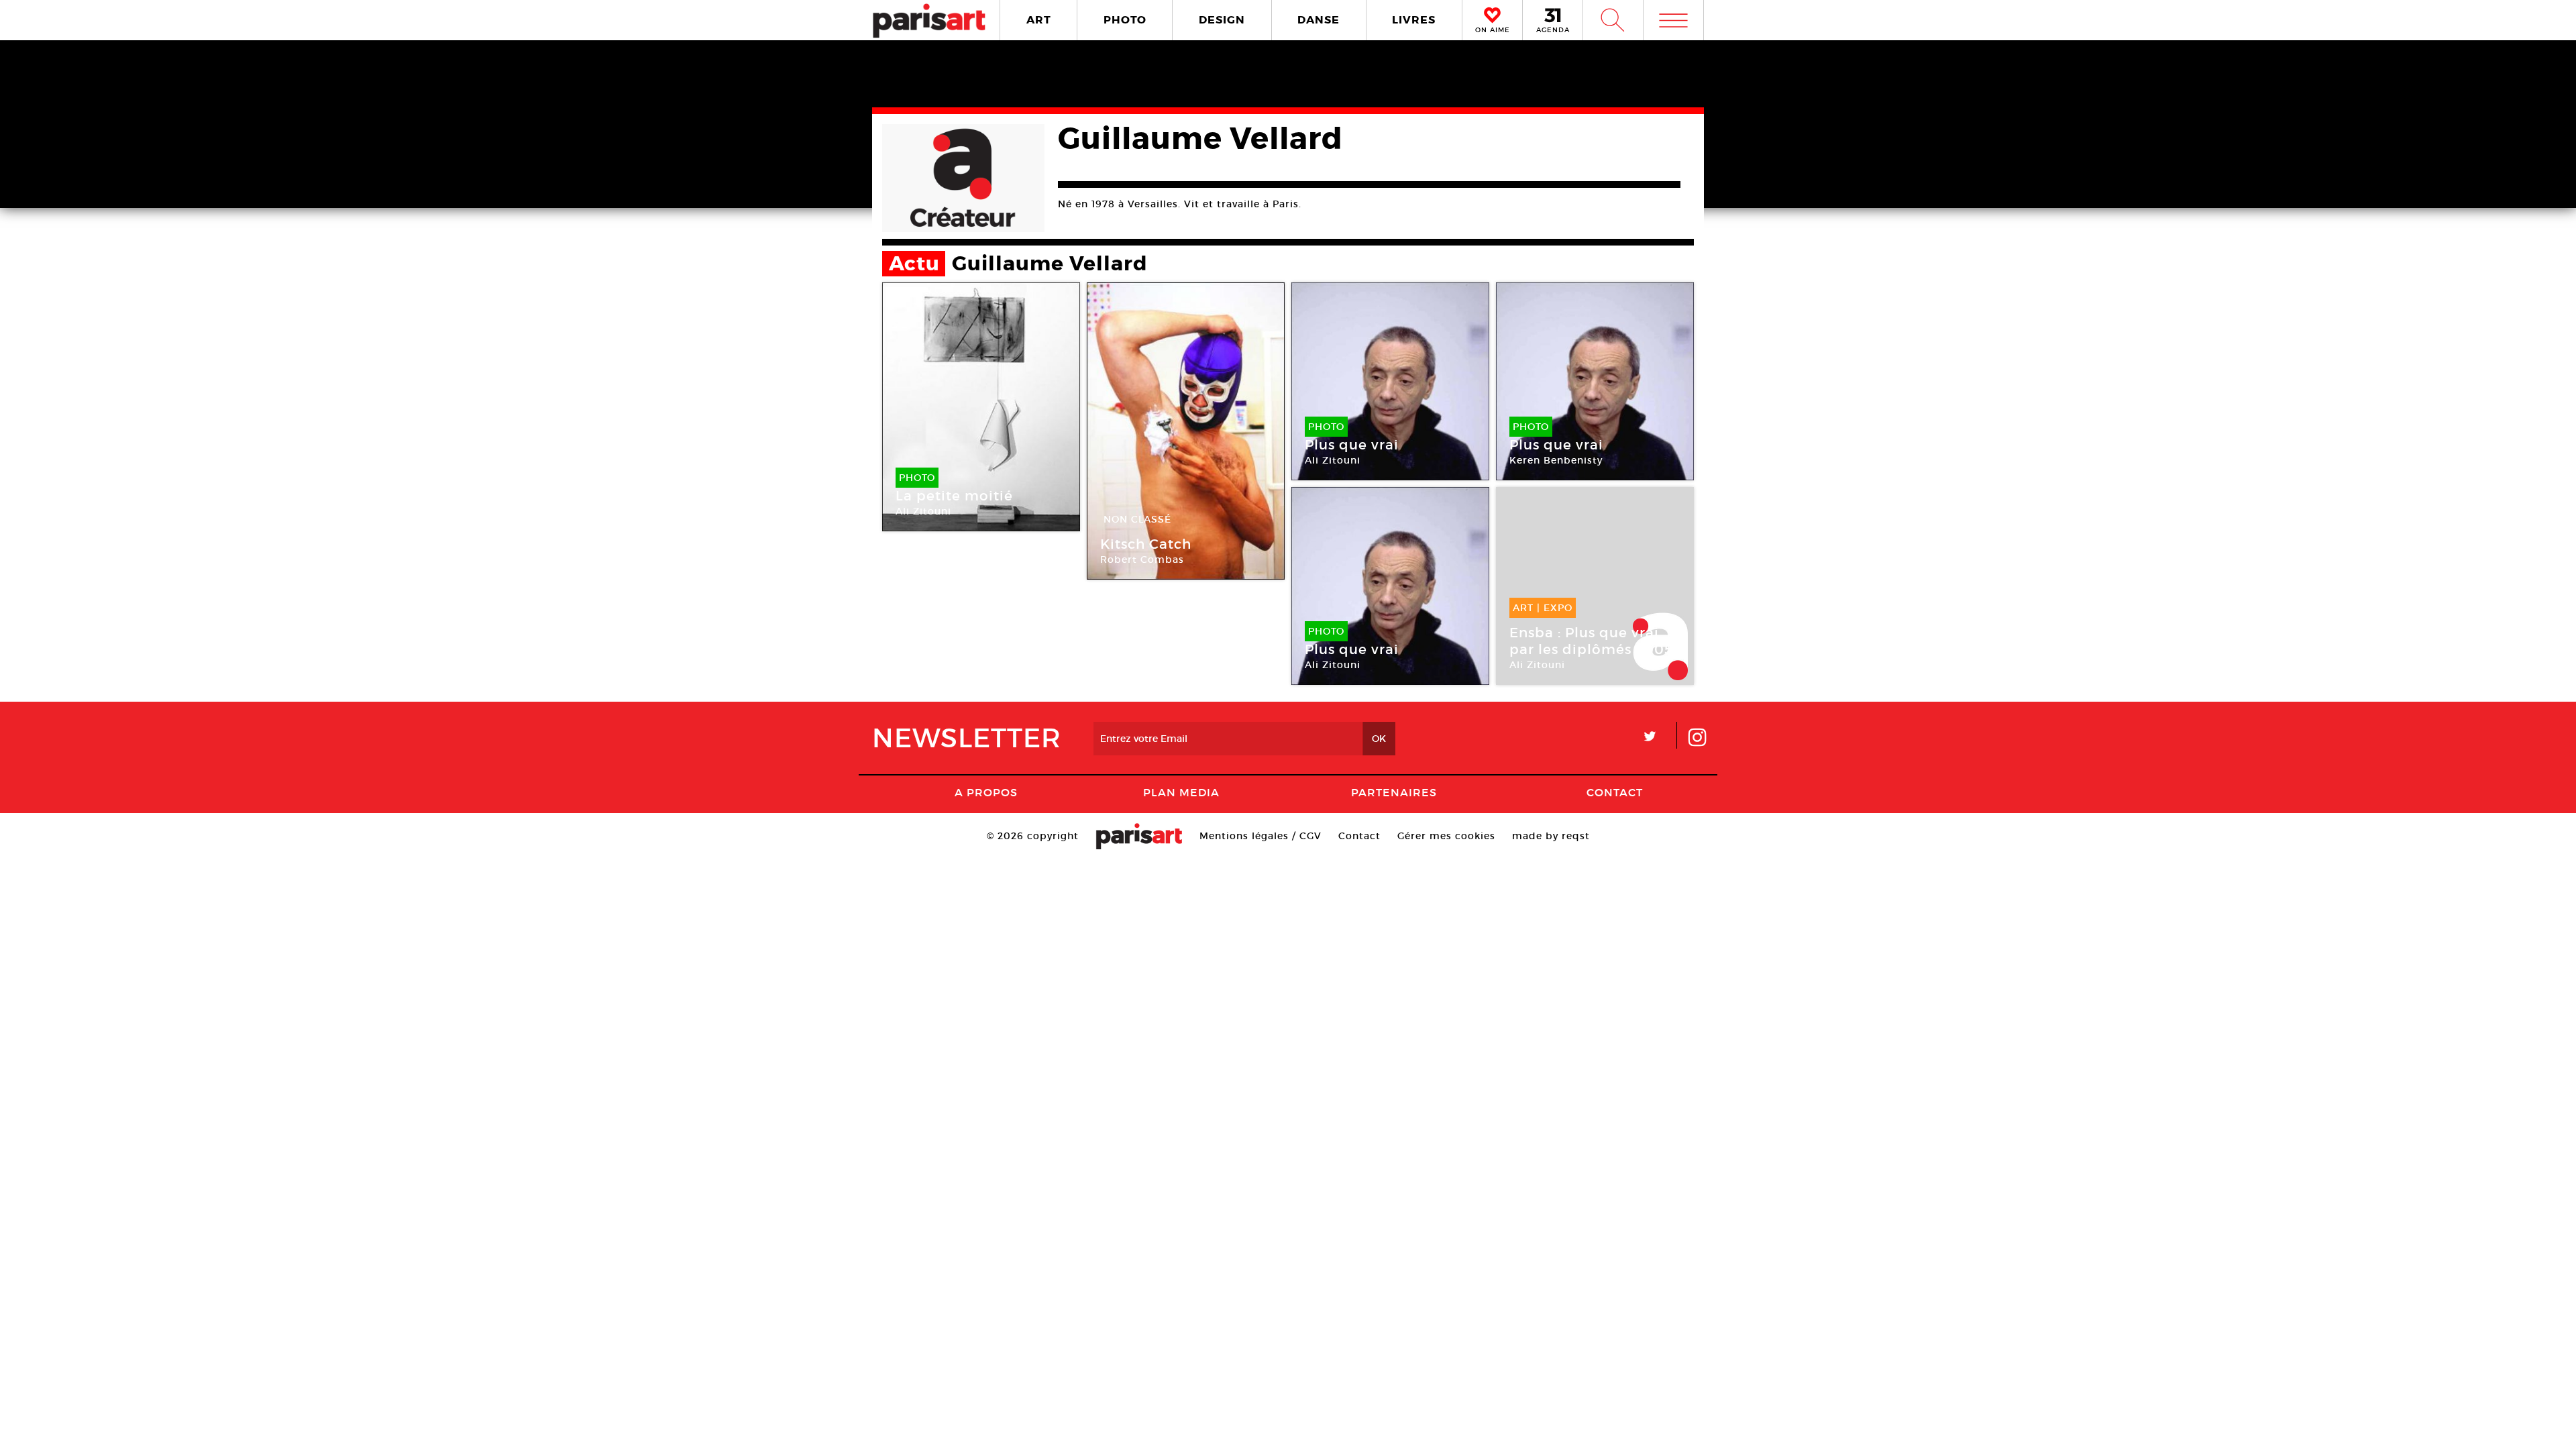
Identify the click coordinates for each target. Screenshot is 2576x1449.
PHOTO (1125, 20)
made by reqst (1551, 836)
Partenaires (1394, 792)
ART (1039, 20)
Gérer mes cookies (1446, 836)
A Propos (986, 792)
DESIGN (1222, 20)
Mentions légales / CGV (1260, 836)
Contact (1615, 792)
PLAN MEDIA (1181, 792)
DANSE (1319, 20)
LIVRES (1414, 20)
